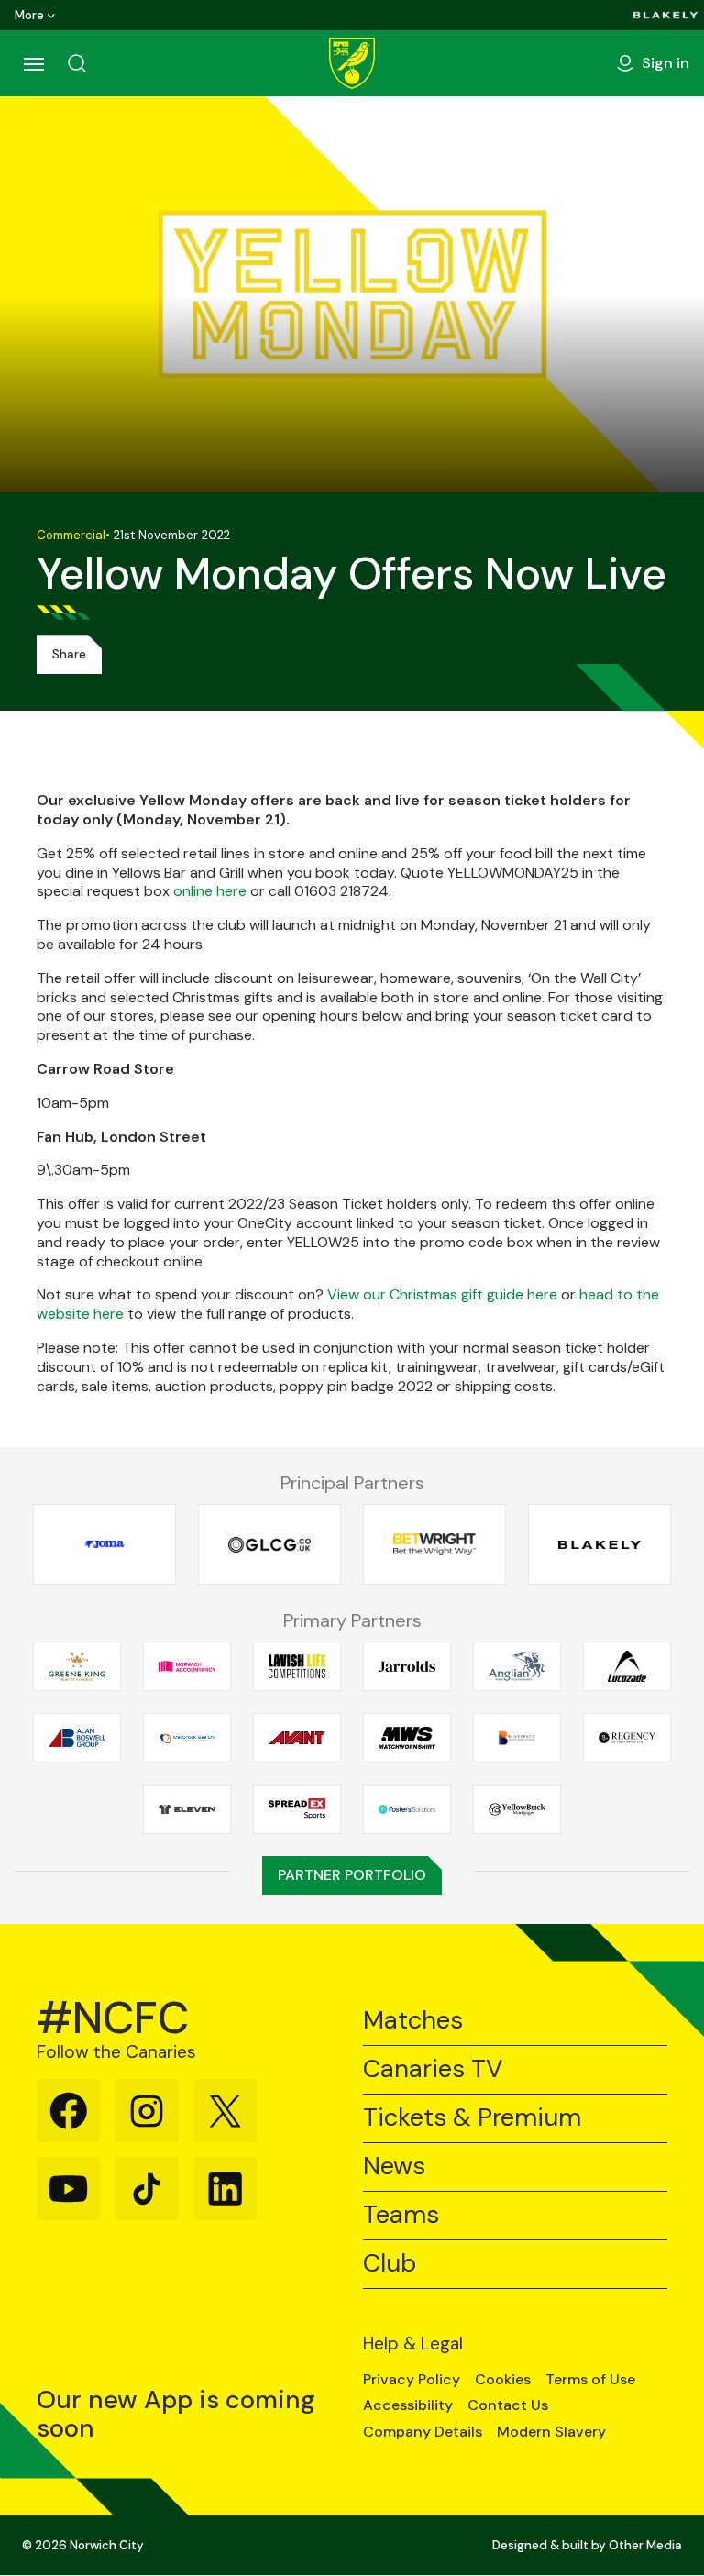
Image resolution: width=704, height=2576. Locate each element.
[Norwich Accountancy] (187, 1667)
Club (390, 2264)
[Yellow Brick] (517, 1810)
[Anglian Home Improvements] (517, 1667)
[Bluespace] (517, 1738)
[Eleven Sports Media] (187, 1810)
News (394, 2167)
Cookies (503, 2380)
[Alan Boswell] (77, 1738)
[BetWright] (434, 1545)
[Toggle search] (77, 63)
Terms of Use (590, 2380)
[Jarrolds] (407, 1667)
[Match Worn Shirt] (407, 1738)
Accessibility (408, 2405)
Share (69, 654)
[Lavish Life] (297, 1667)
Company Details (423, 2432)
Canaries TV (433, 2069)
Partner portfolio (352, 1875)
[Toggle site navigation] (33, 63)
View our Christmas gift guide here (442, 1294)
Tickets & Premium (472, 2118)
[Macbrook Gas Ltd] (187, 1738)
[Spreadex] (297, 1810)
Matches (413, 2021)
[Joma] (104, 1545)
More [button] (29, 15)
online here (210, 891)
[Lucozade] (627, 1667)
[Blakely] (665, 15)
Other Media (645, 2545)
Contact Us (508, 2405)
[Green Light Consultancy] (269, 1545)
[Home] (352, 63)
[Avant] (297, 1738)
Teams (401, 2215)
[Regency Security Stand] (627, 1738)
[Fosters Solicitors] (407, 1810)
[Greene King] (77, 1667)
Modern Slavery (551, 2432)
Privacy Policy (412, 2380)
